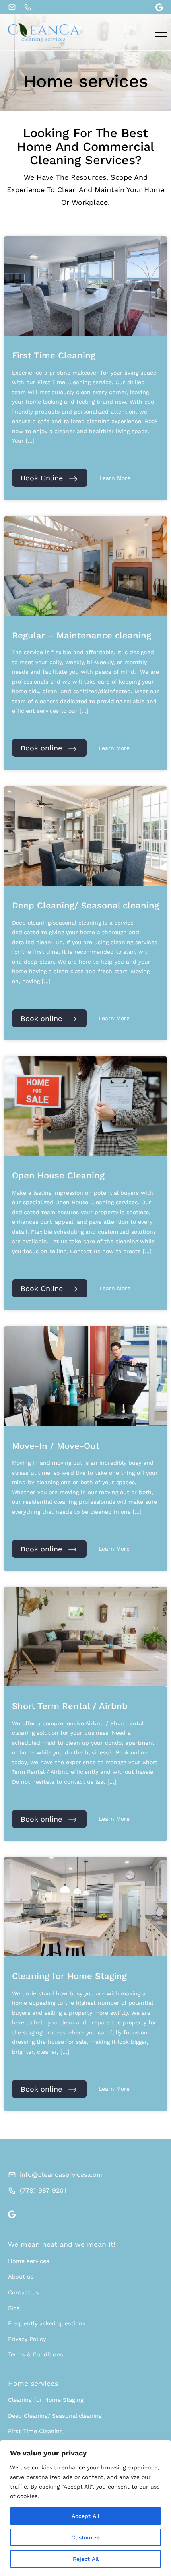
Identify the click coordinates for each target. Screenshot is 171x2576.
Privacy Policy (27, 2339)
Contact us (23, 2292)
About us (21, 2277)
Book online (41, 748)
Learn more (115, 478)
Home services (29, 2261)
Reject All (86, 2559)
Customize (85, 2537)
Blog (14, 2308)
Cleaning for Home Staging (46, 2400)
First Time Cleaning (35, 2431)
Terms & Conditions (36, 2354)
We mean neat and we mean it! (62, 2244)
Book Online (42, 478)
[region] (85, 2508)
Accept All (85, 2516)
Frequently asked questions (47, 2323)
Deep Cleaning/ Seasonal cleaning (55, 2416)
